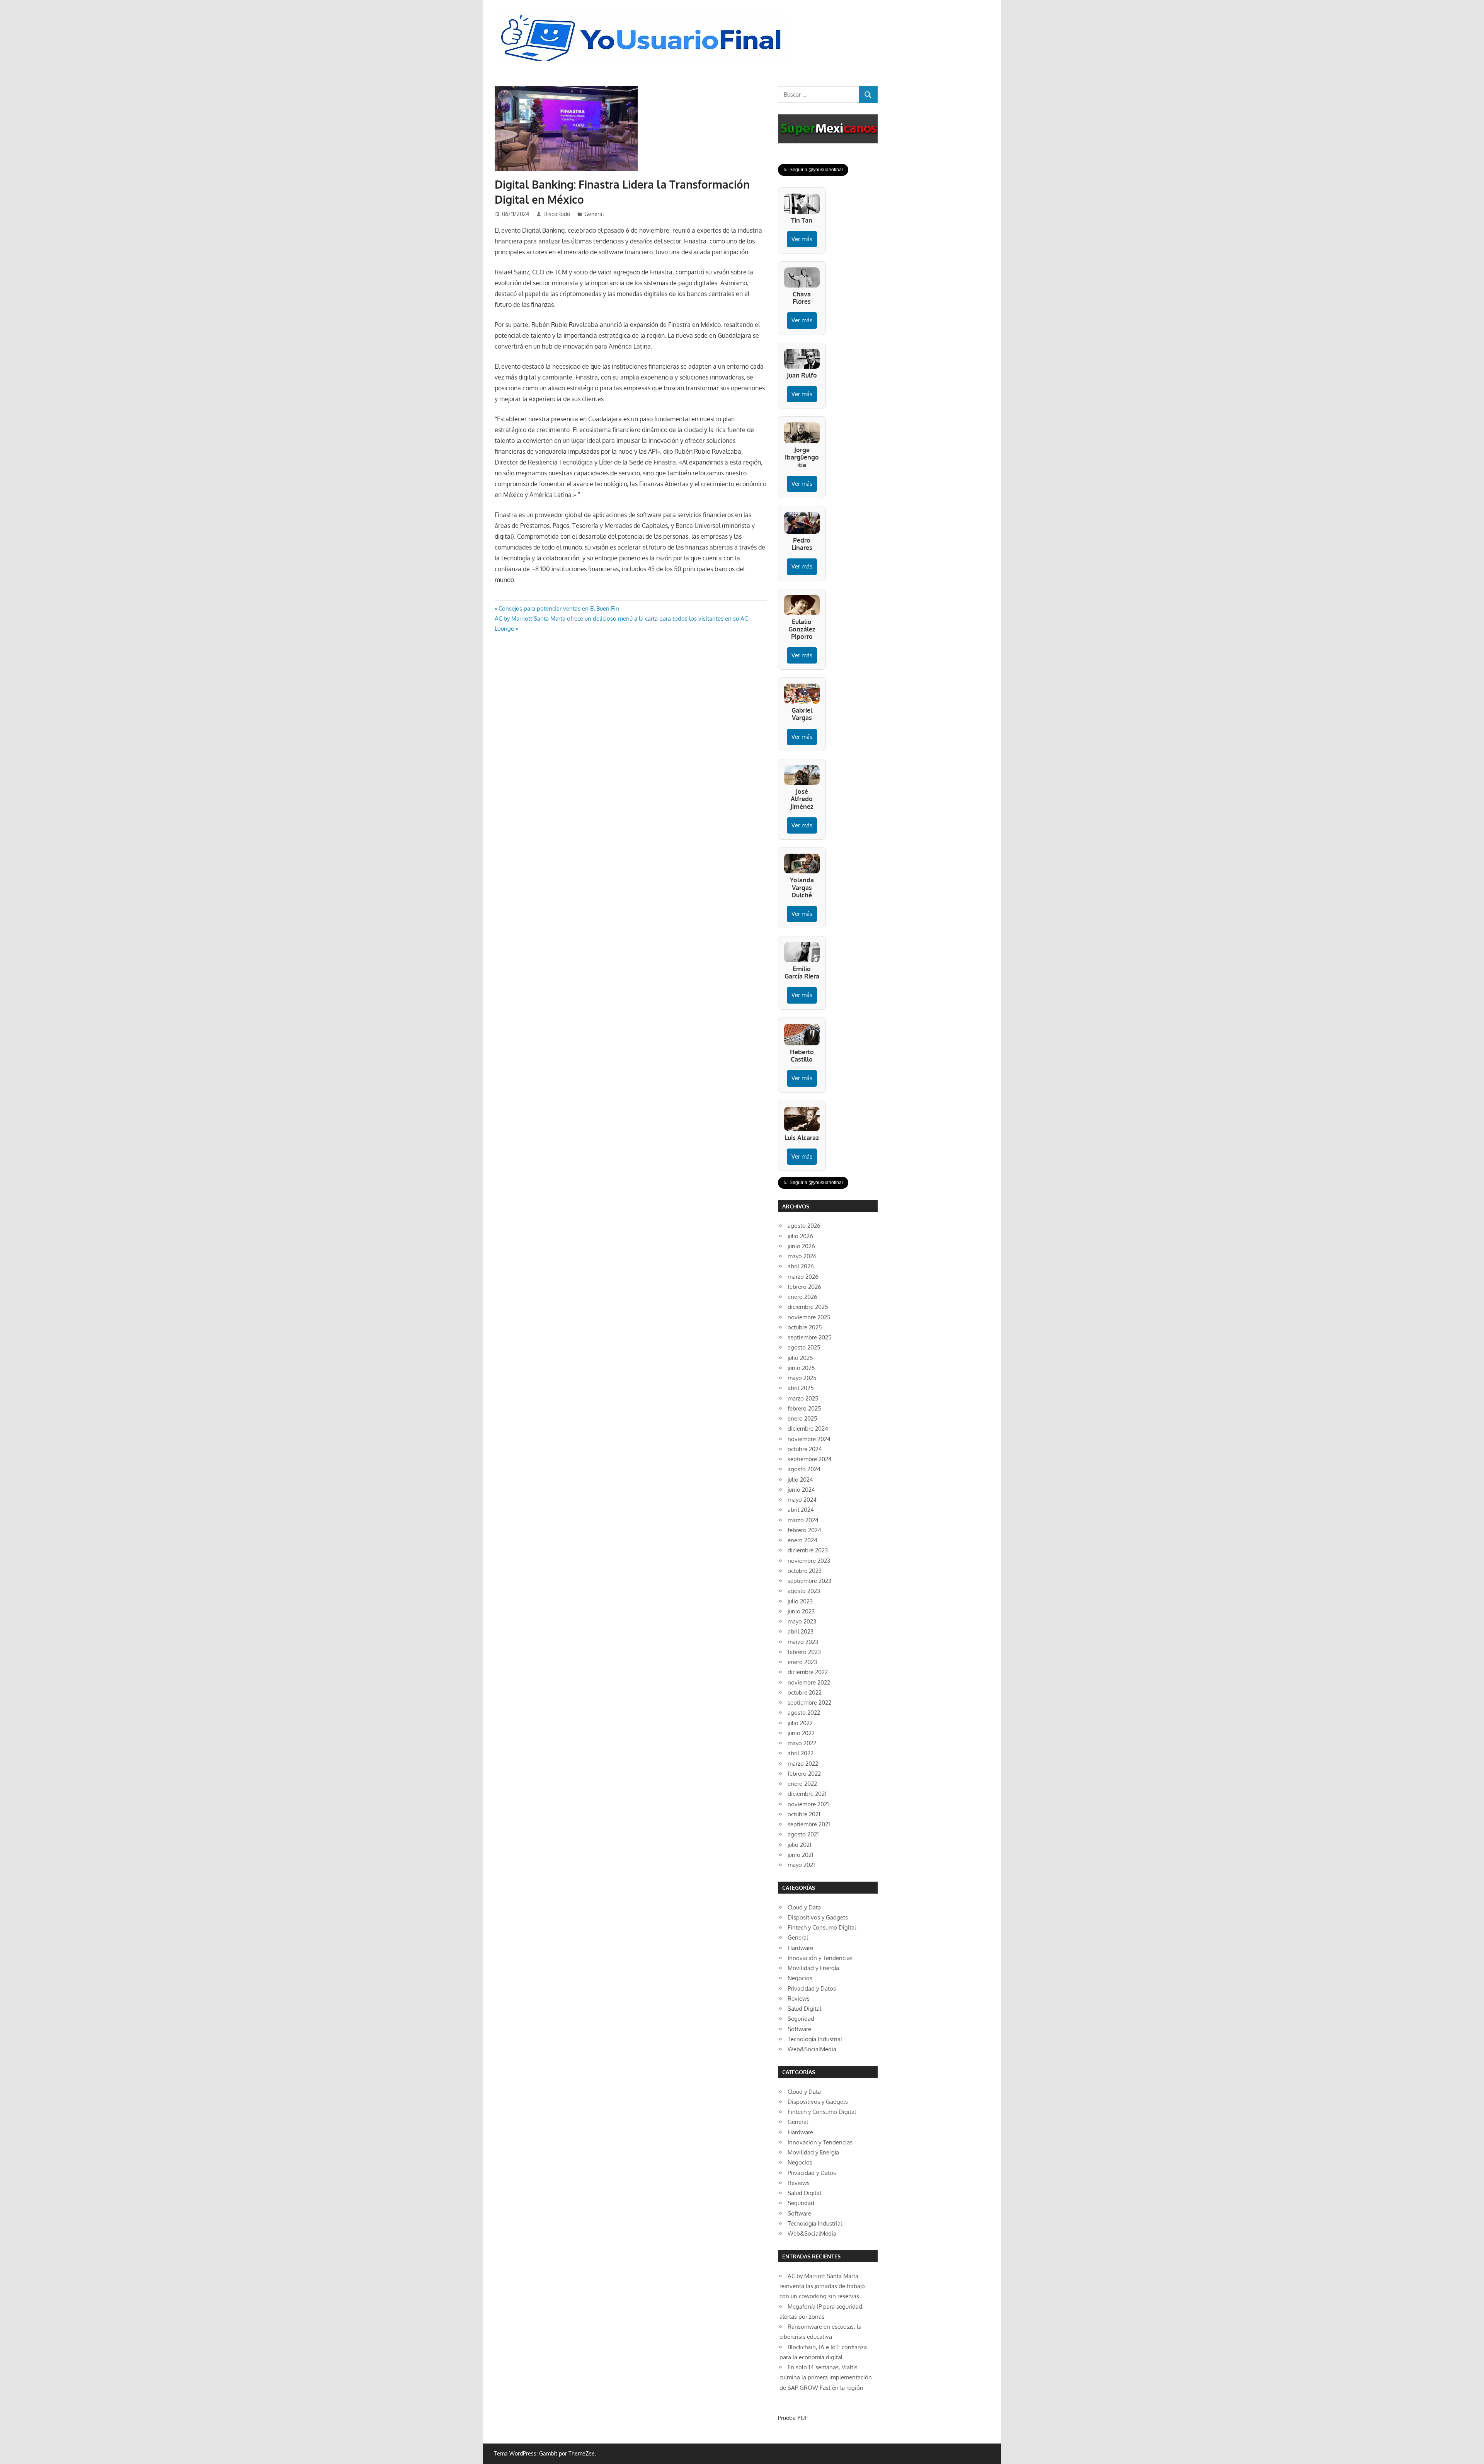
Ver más (802, 239)
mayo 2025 (802, 1378)
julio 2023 (800, 1601)
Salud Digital (804, 2009)
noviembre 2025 (809, 1317)
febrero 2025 (804, 1408)
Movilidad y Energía (813, 1968)
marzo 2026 (803, 1277)
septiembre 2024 (810, 1459)
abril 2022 (801, 1753)
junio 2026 (801, 1246)
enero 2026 (802, 1297)
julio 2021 (800, 1845)
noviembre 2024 (809, 1439)
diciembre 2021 (807, 1794)
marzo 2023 (803, 1642)
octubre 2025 (805, 1327)
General (594, 214)
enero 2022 (802, 1784)
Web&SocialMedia (812, 2049)
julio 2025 (800, 1358)
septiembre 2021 (809, 1824)
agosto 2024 (804, 1469)
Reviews (799, 1999)
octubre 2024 (805, 1449)
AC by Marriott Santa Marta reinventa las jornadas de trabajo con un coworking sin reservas (822, 2286)
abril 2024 (801, 1510)
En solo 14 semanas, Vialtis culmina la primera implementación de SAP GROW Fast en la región (826, 2377)
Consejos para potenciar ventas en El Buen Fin (559, 608)
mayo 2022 (802, 1743)
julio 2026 (800, 1236)
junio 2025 (801, 1368)
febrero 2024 (804, 1530)
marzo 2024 (803, 1520)
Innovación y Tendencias (820, 1958)
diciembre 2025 (808, 1307)
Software (799, 2029)
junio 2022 (801, 1733)
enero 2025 (802, 1418)
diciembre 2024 (808, 1429)
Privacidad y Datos (812, 1988)
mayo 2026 (802, 1256)
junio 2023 (801, 1611)
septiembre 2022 (809, 1703)
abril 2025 (801, 1388)
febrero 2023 (804, 1652)
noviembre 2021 (808, 1804)
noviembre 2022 (809, 1682)
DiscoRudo (557, 214)
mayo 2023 (802, 1621)
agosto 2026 (804, 1226)
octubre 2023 (805, 1571)
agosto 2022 (804, 1713)
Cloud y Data (804, 1907)
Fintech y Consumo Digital (822, 1927)
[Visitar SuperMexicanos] (828, 129)
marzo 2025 (803, 1398)
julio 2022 (800, 1723)
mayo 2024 (802, 1500)
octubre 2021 (804, 1814)
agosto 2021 (803, 1834)
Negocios (800, 1978)
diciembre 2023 (808, 1550)
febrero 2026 (804, 1287)
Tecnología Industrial (815, 2039)
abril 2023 (801, 1631)
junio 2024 (801, 1490)
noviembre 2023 (809, 1561)
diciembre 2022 (808, 1672)
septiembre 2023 (809, 1581)
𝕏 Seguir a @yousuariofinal (813, 170)
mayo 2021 (801, 1865)
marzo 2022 (803, 1764)
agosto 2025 (804, 1347)
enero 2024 (802, 1540)
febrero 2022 (804, 1774)
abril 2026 (801, 1266)
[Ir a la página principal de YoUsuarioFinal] (643, 16)
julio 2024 (800, 1480)
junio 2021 (801, 1855)
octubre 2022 (805, 1692)
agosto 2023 (804, 1591)
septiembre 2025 (810, 1337)
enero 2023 (802, 1662)
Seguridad (801, 2019)
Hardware (800, 1948)
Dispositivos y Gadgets (818, 1917)
